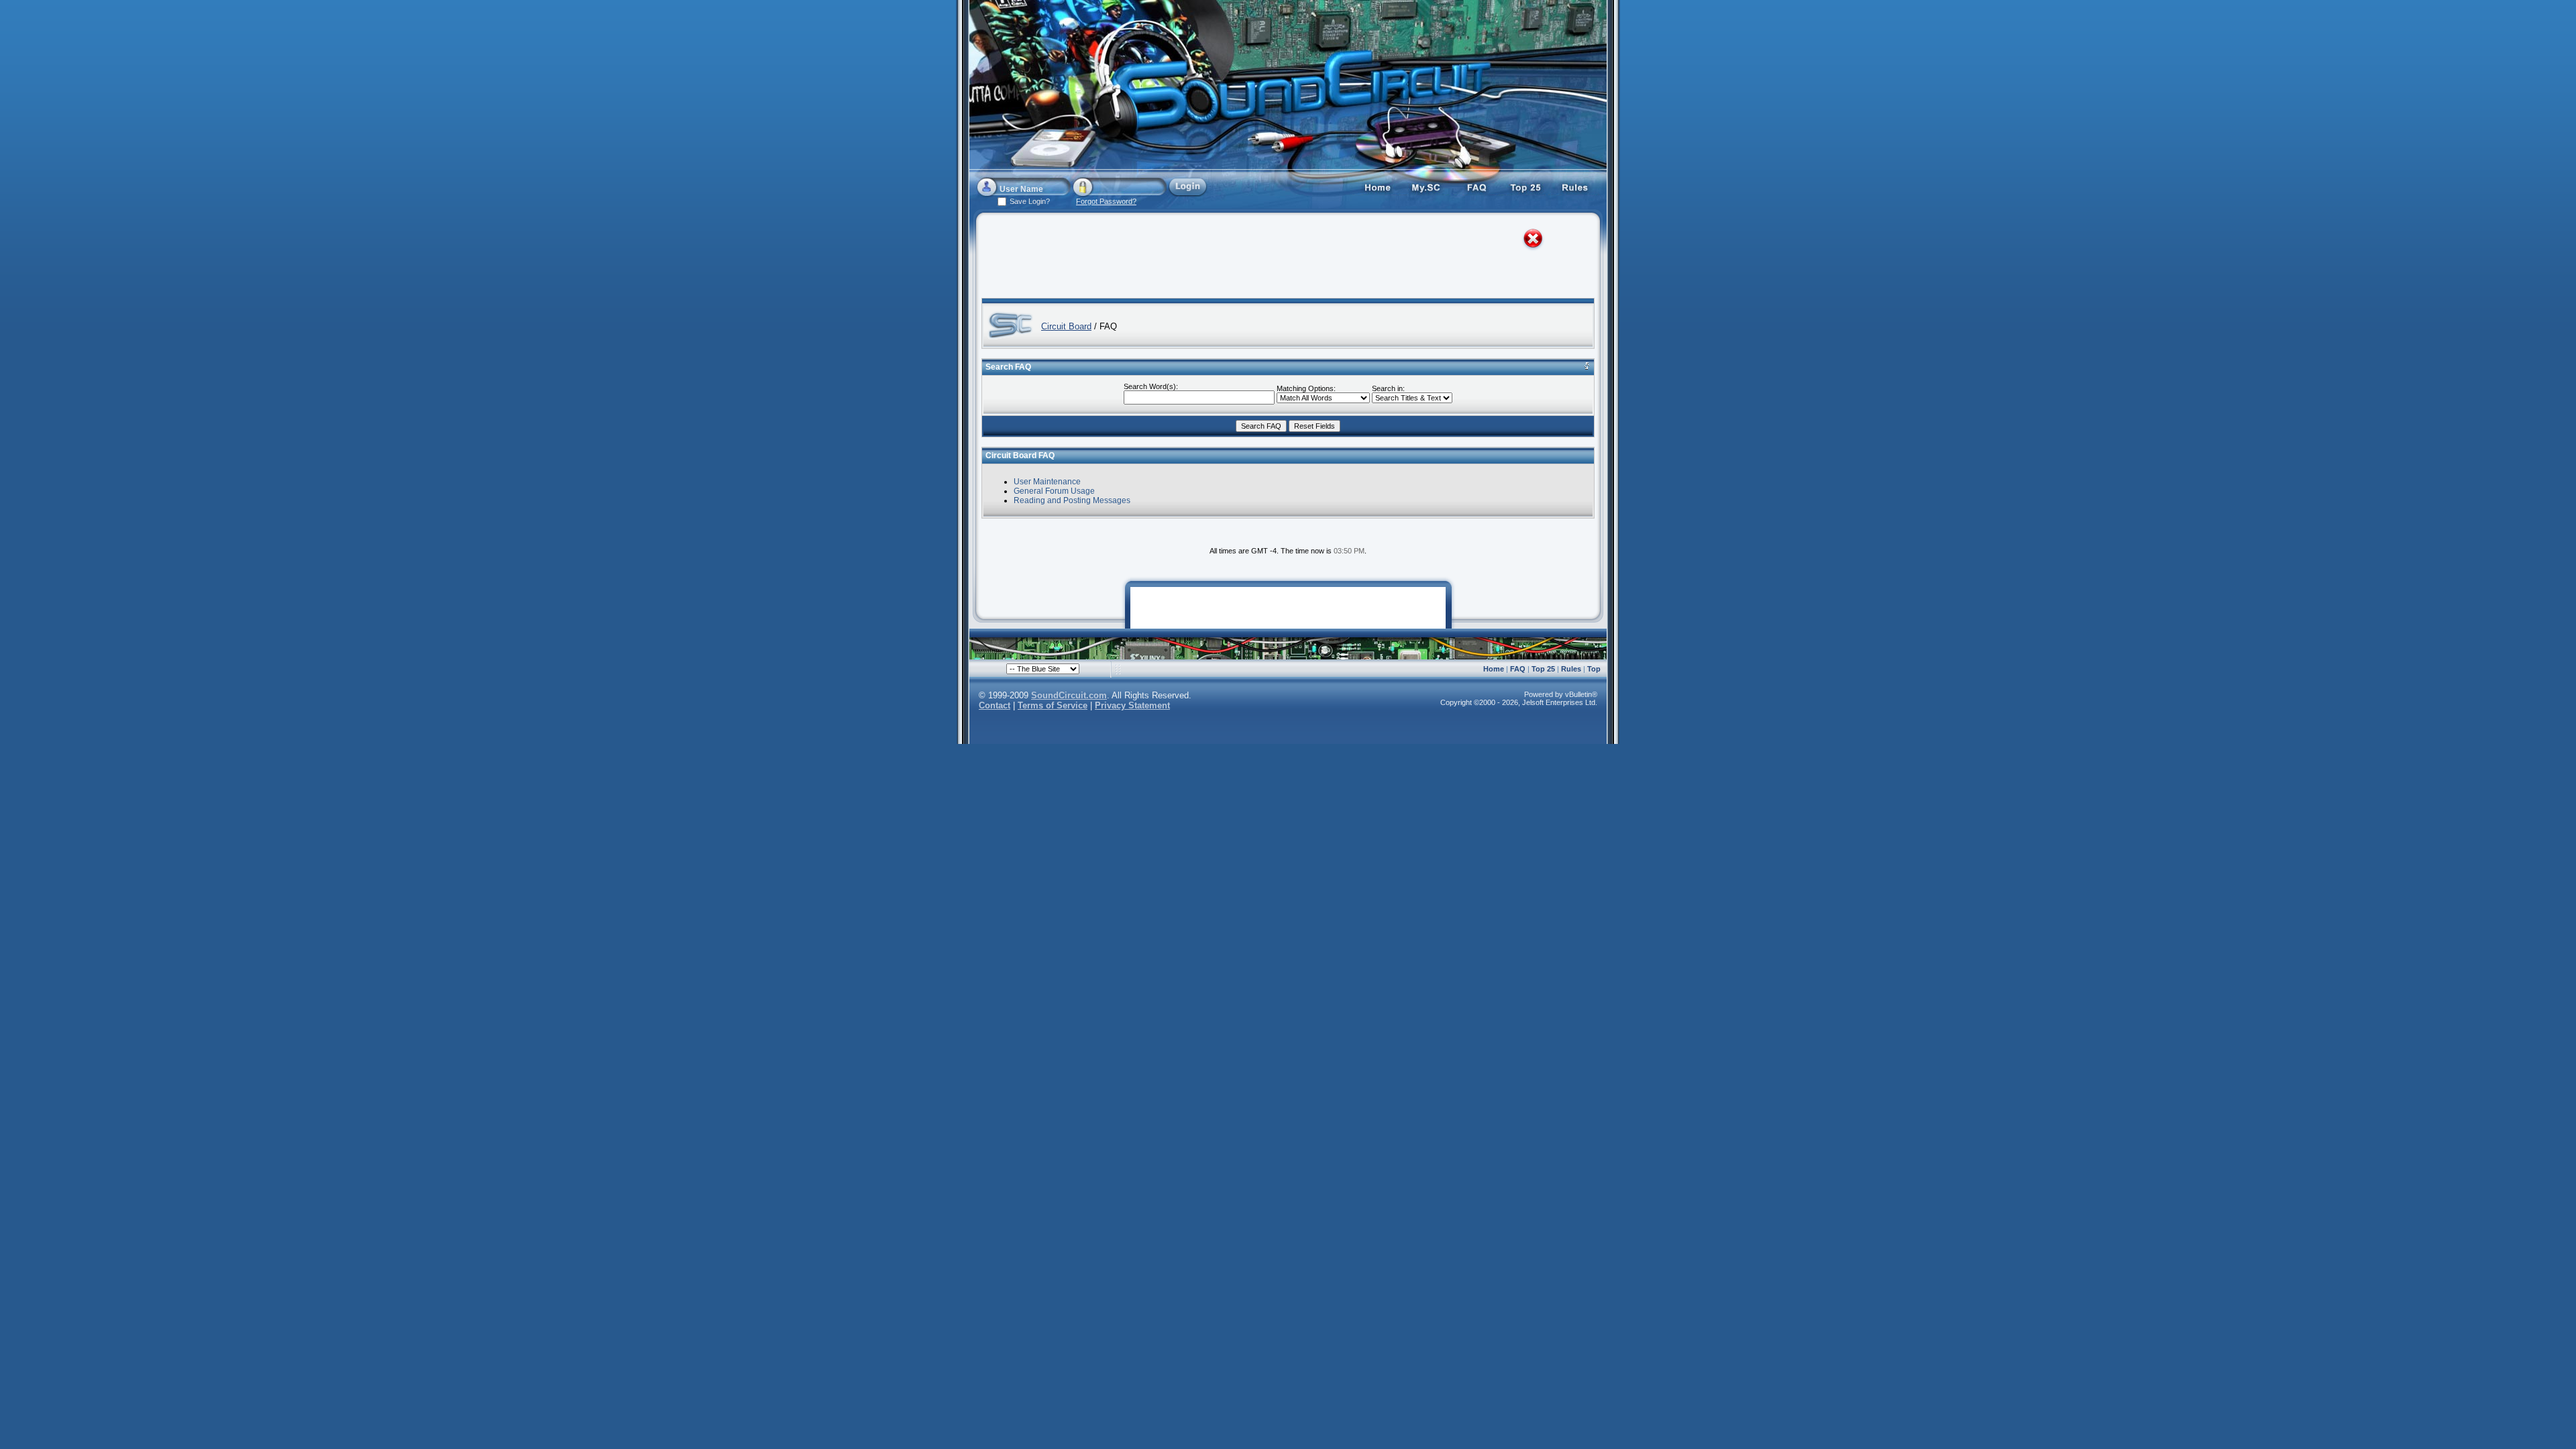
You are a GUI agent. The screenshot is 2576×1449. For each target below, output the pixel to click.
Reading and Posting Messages (1072, 500)
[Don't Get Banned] (1576, 186)
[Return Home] (1377, 186)
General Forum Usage (1054, 491)
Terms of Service (1053, 705)
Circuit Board (1066, 326)
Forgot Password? (1106, 201)
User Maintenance (1047, 482)
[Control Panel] (1427, 186)
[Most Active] (1526, 186)
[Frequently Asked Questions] (1477, 186)
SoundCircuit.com (1069, 695)
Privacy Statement (1132, 705)
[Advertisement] (1276, 258)
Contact (995, 705)
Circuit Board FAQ (1020, 455)
